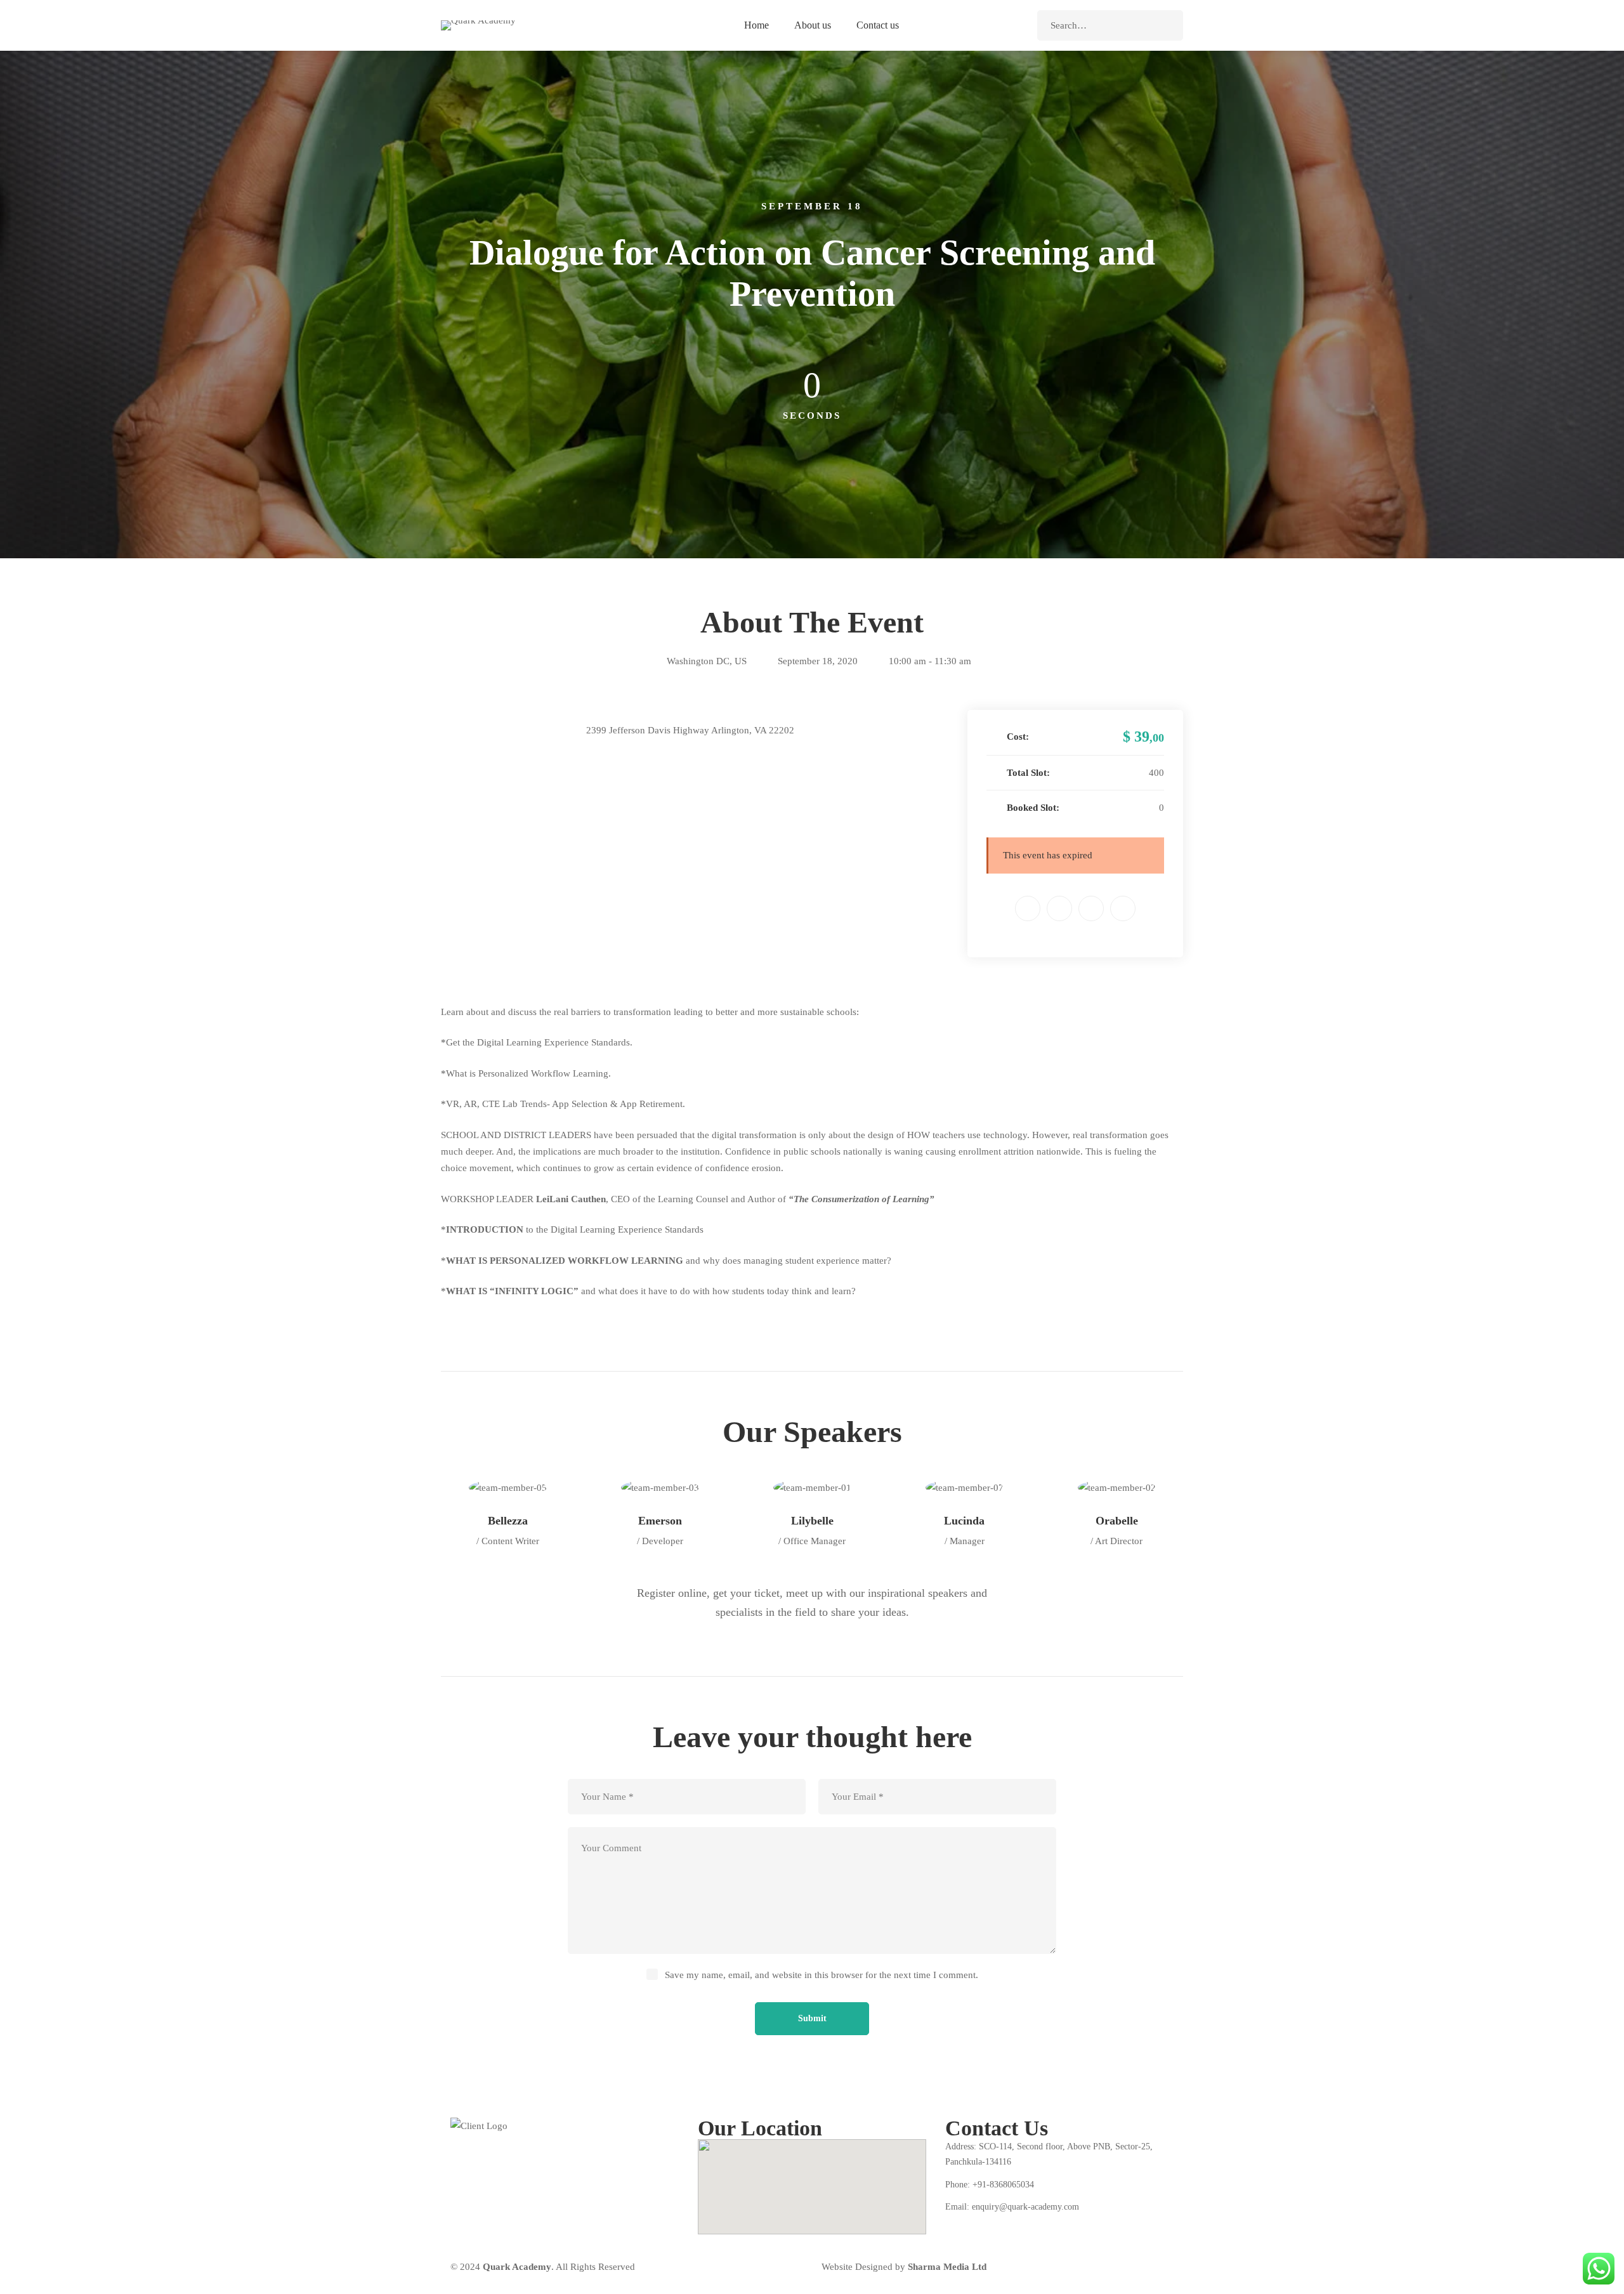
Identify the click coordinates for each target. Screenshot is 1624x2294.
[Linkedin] (1091, 908)
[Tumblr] (1123, 908)
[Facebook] (1028, 908)
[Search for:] (1110, 25)
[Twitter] (1059, 908)
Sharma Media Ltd (947, 2267)
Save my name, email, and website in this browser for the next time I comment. (822, 1975)
